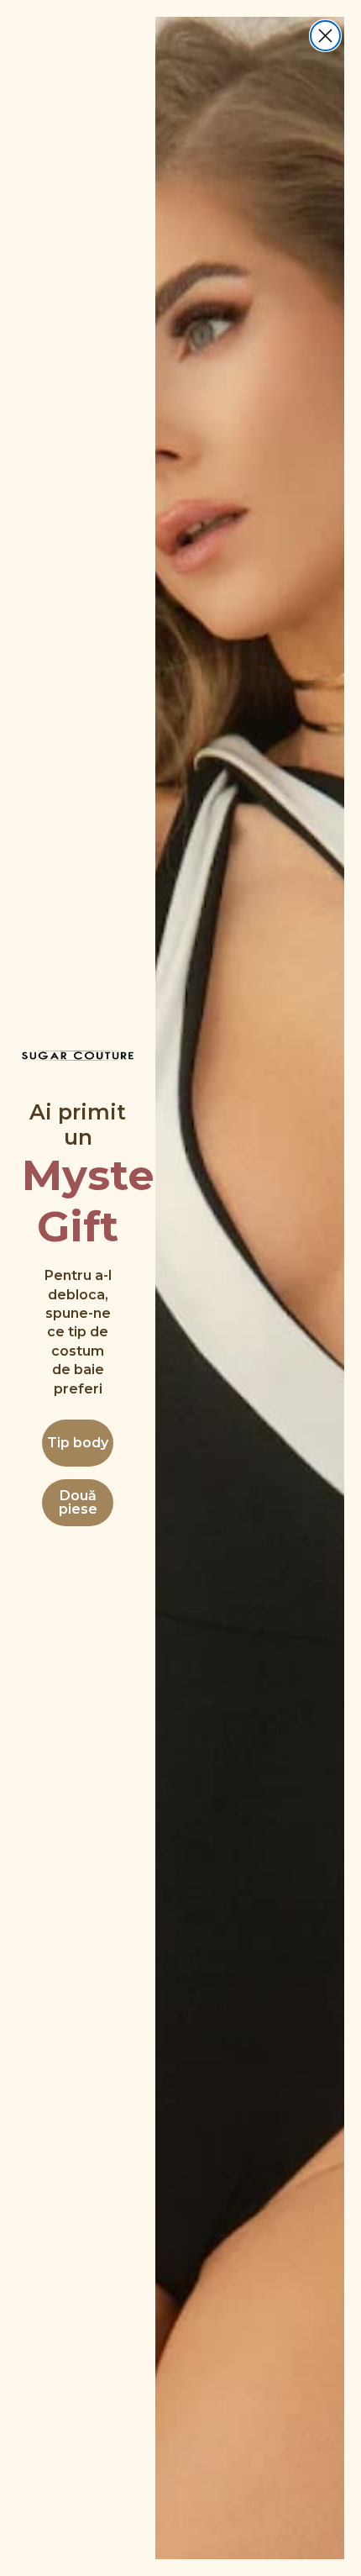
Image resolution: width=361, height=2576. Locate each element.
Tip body (78, 1443)
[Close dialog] (325, 36)
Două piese (78, 1502)
